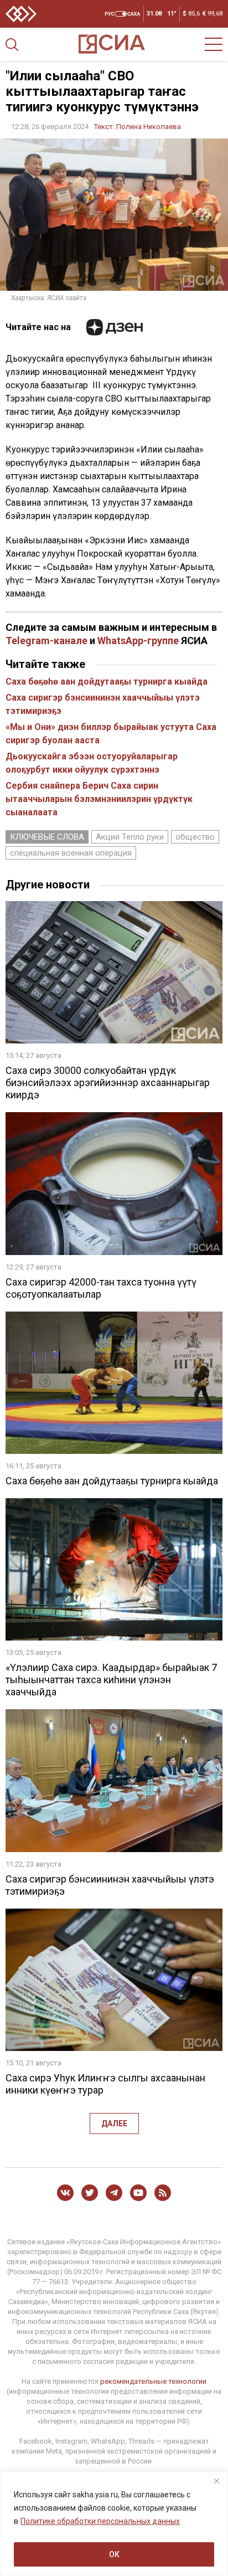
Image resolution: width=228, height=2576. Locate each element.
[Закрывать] (216, 2481)
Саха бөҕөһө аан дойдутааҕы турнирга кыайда (107, 682)
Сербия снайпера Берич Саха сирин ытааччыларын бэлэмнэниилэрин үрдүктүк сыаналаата (99, 799)
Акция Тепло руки (130, 837)
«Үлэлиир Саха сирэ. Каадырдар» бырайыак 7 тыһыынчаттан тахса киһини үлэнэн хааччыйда (111, 1680)
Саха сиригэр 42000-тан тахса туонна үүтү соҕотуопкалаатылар (101, 1288)
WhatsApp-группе (138, 641)
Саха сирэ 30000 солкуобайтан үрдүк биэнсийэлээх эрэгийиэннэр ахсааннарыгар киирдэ (108, 1083)
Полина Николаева (149, 127)
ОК (114, 2554)
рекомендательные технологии (153, 2381)
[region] (114, 2524)
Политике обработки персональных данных (100, 2521)
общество (195, 837)
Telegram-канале (46, 641)
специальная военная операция (71, 853)
